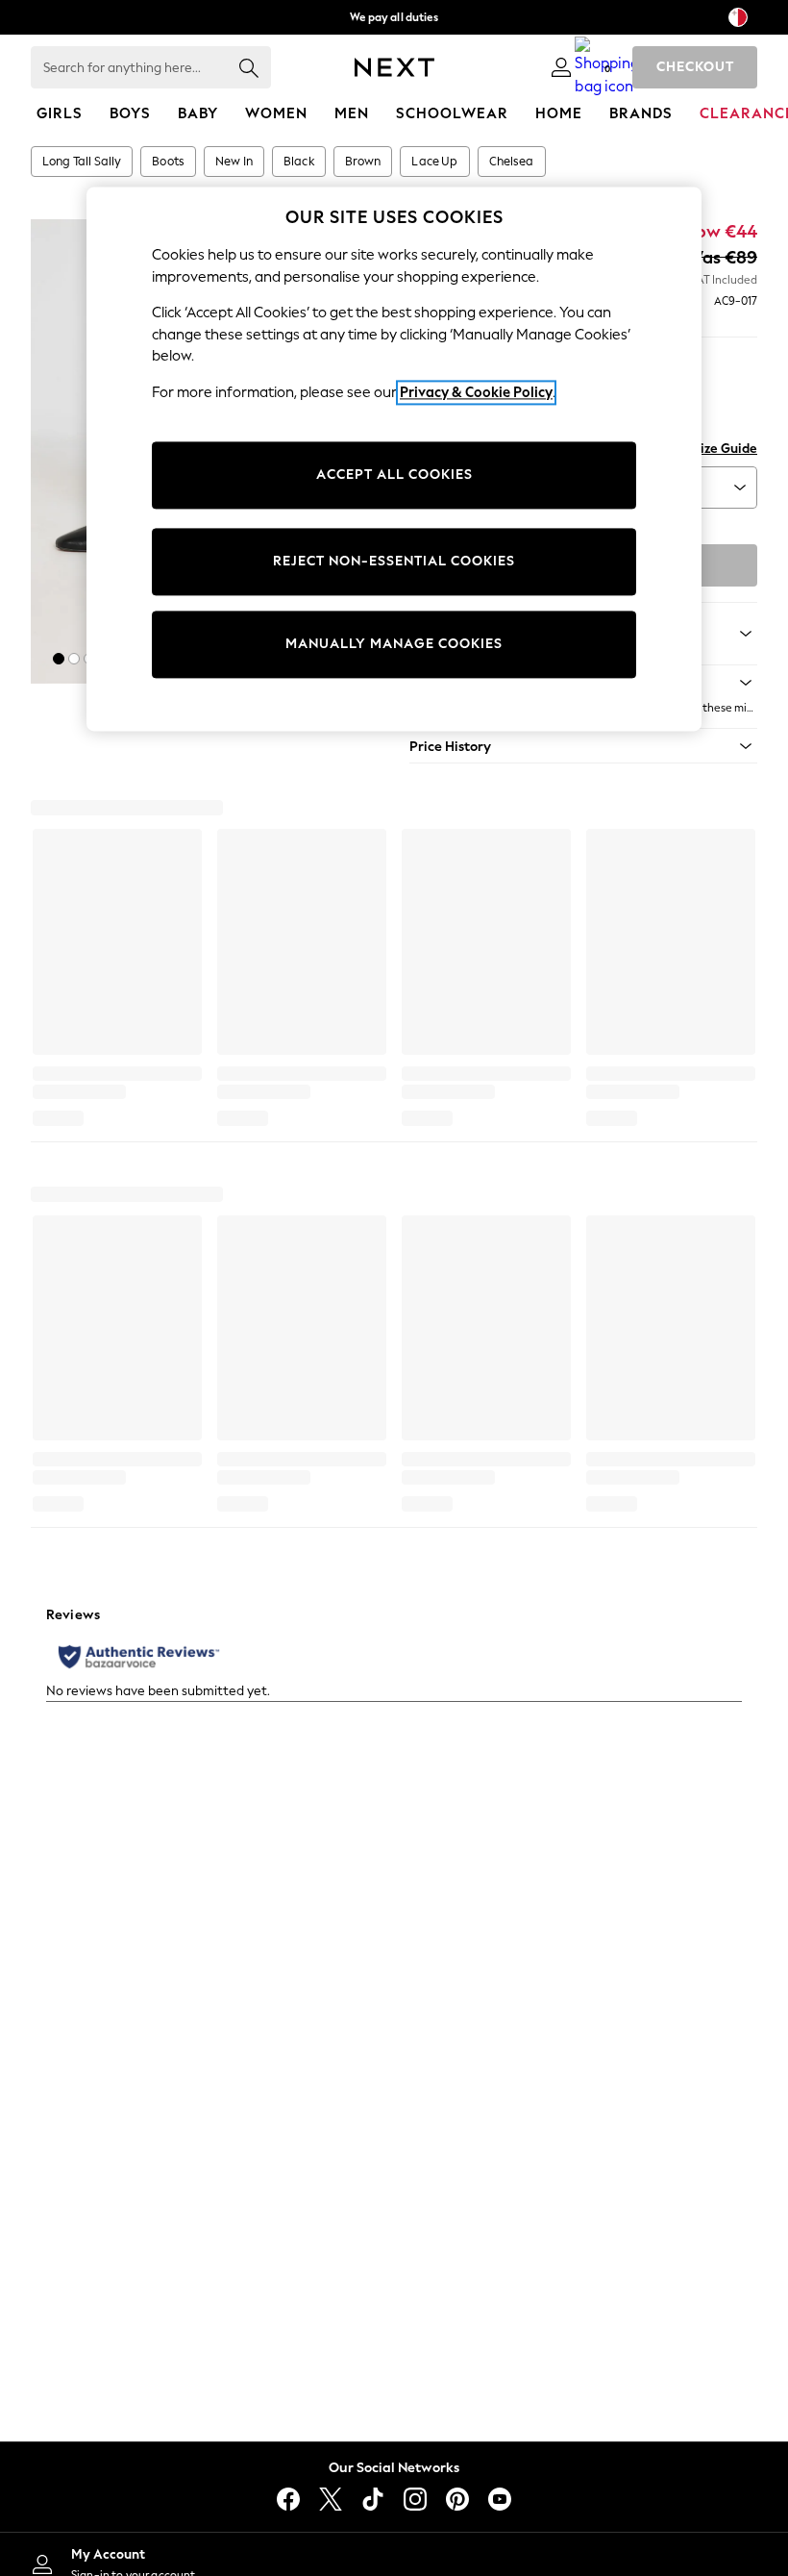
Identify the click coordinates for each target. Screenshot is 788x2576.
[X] (331, 2499)
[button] (59, 659)
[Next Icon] (394, 67)
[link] (561, 67)
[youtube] (500, 2499)
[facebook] (288, 2499)
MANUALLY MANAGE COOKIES (394, 645)
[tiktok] (373, 2499)
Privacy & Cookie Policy (476, 392)
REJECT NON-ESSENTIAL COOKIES (394, 562)
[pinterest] (457, 2499)
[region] (394, 459)
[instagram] (415, 2499)
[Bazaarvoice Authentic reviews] (139, 1657)
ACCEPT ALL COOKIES (394, 475)
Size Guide (725, 449)
